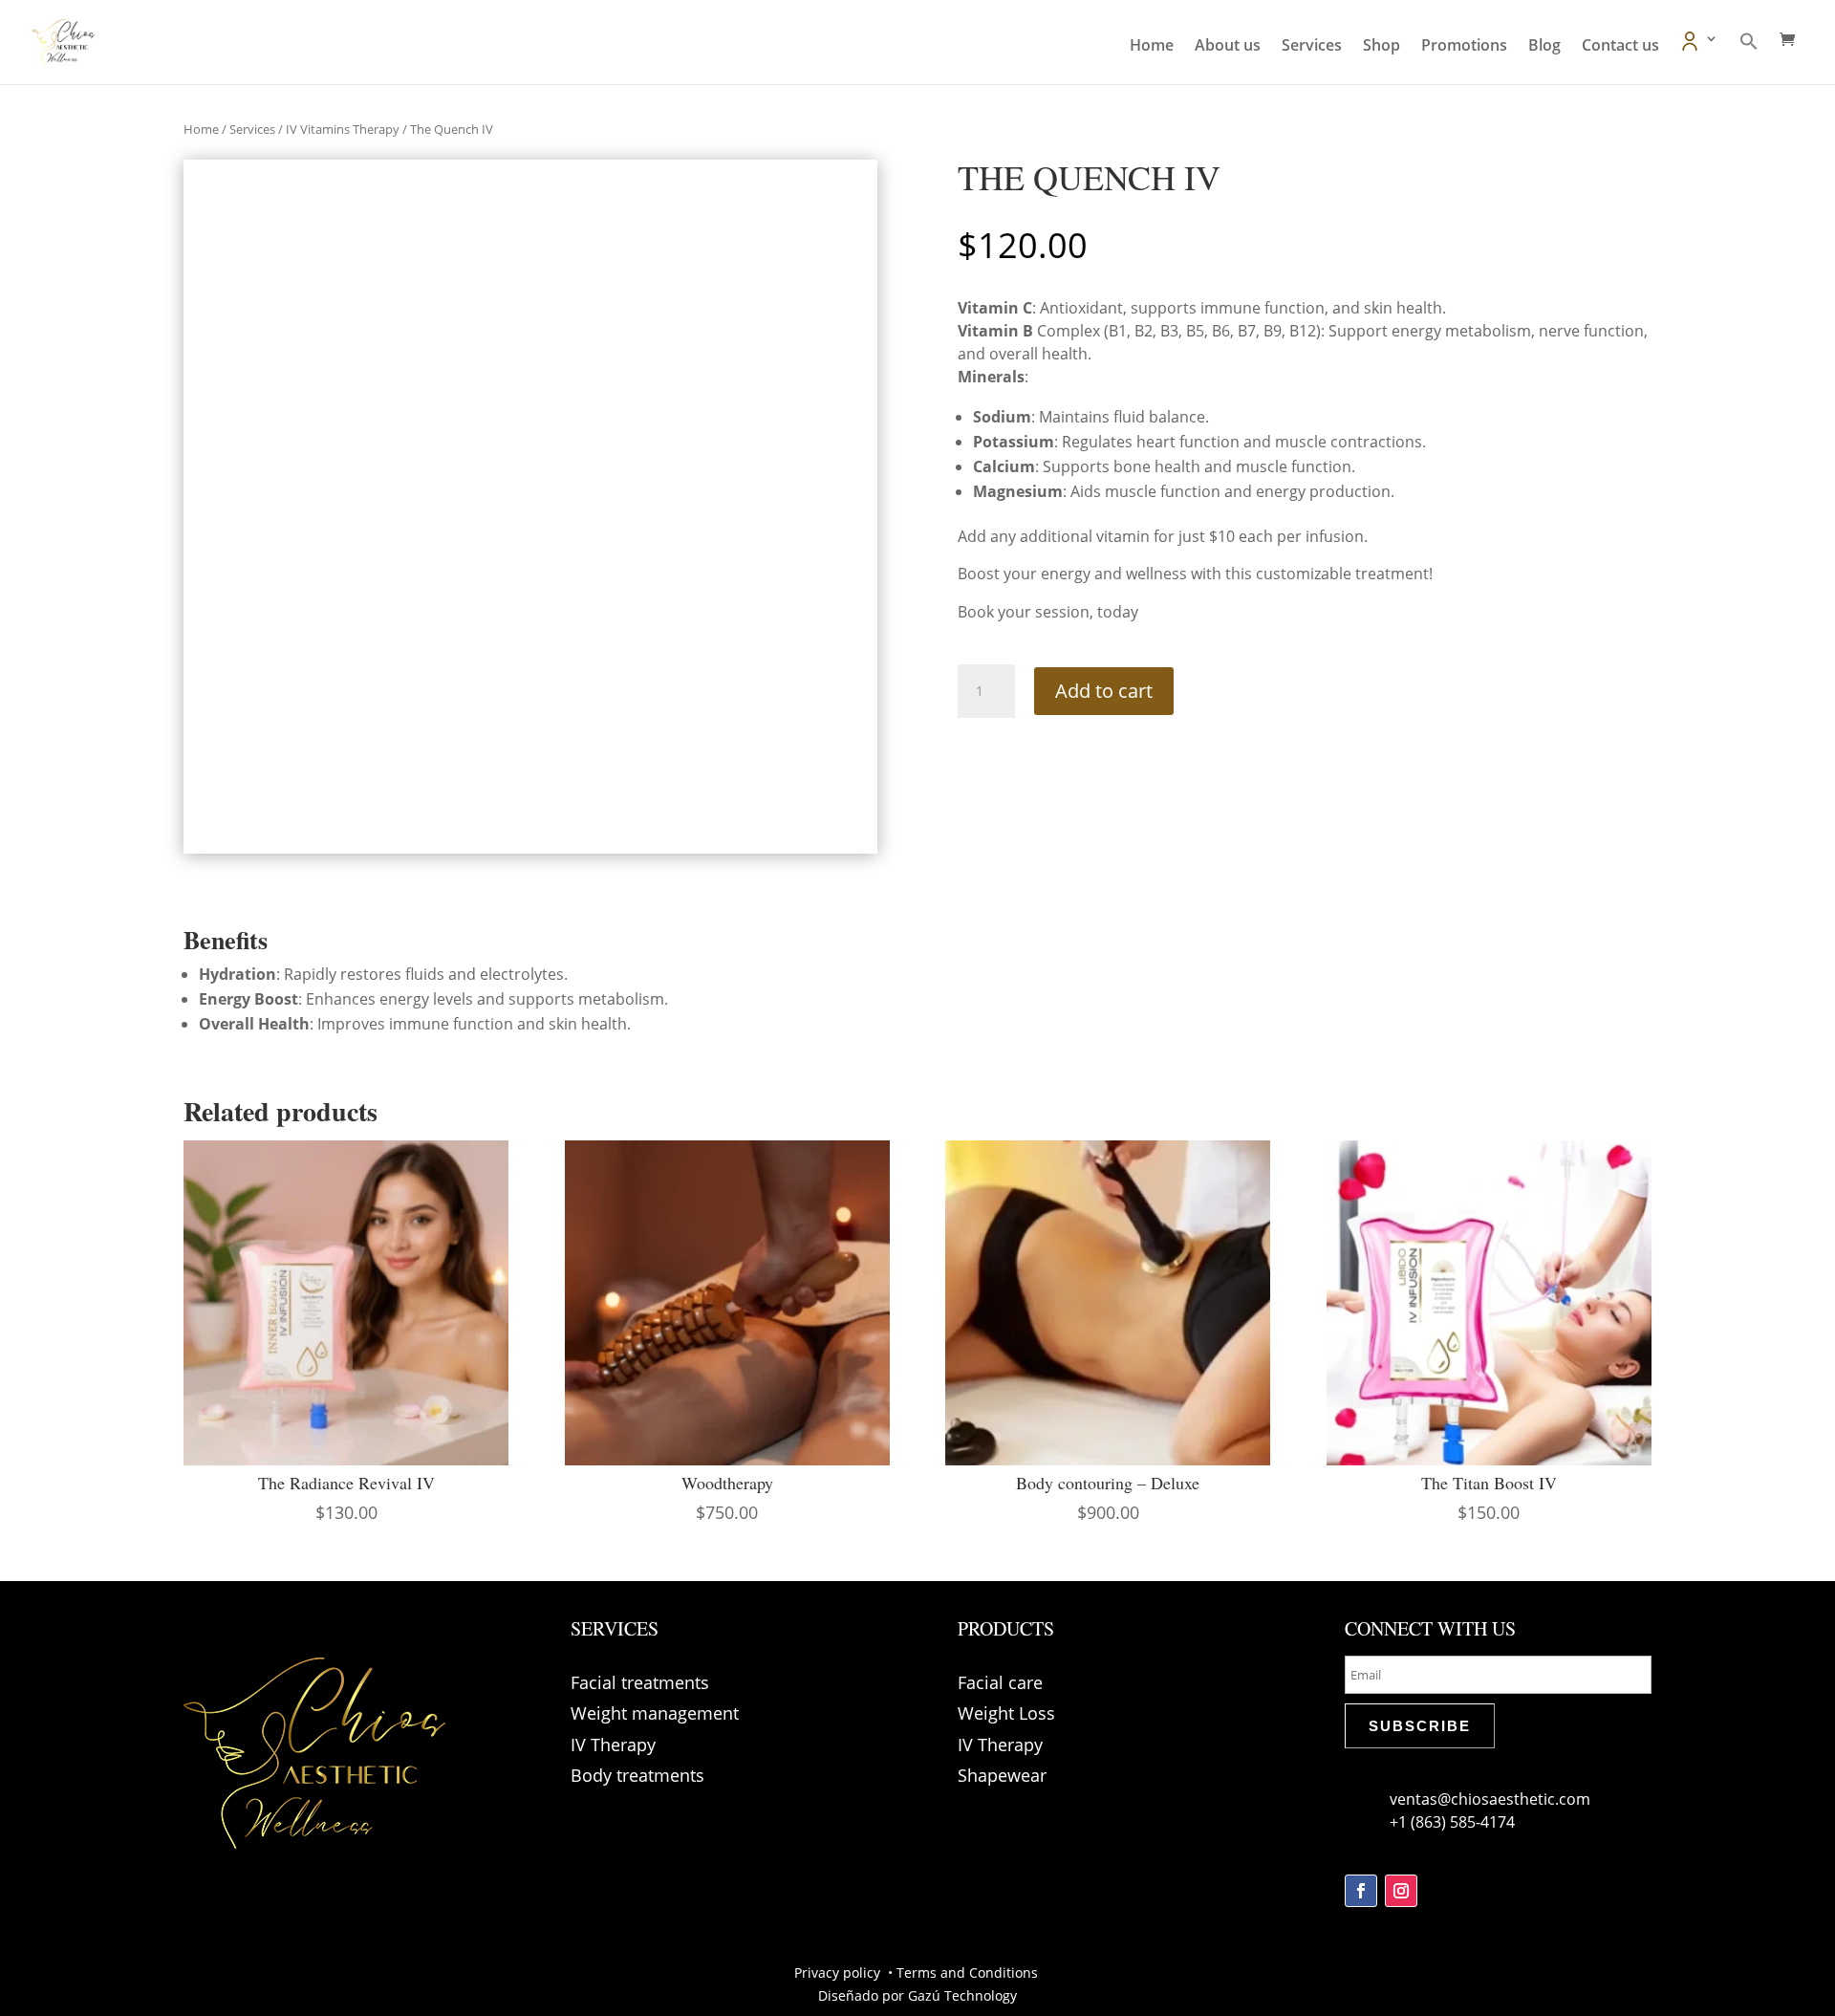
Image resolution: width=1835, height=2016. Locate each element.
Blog (1544, 47)
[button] (1749, 58)
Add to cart (1104, 691)
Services (1312, 47)
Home (1152, 47)
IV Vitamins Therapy (343, 129)
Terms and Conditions (969, 1973)
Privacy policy (839, 1973)
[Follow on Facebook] (1361, 1891)
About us (1228, 47)
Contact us (1620, 47)
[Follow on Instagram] (1401, 1891)
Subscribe (1420, 1726)
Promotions (1464, 47)
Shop (1382, 47)
